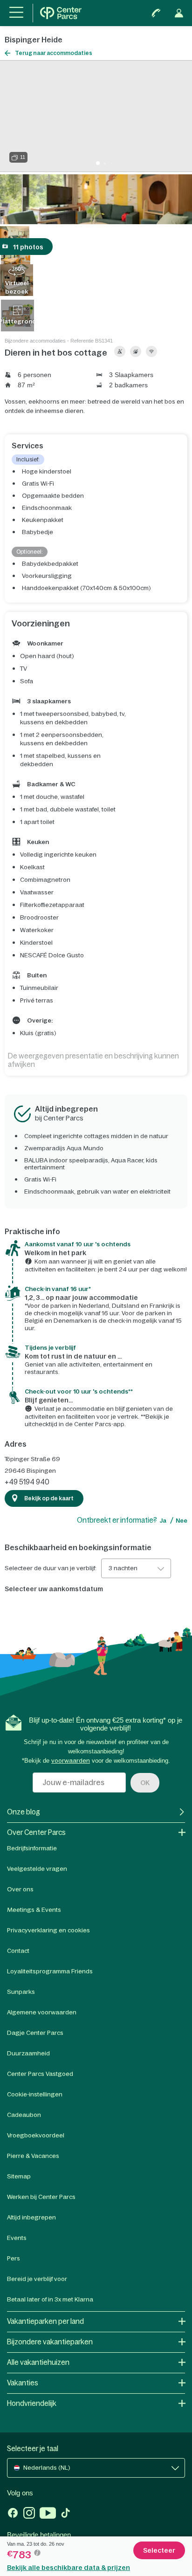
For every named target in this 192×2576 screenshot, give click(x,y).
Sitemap (19, 2176)
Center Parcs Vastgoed (40, 2074)
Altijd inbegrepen (31, 2217)
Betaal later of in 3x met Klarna (50, 2299)
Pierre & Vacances (33, 2156)
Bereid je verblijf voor (37, 2279)
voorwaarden (71, 1761)
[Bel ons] (156, 13)
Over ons (20, 1889)
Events (17, 2238)
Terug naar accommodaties (54, 53)
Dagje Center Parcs (35, 2033)
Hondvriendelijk (32, 2403)
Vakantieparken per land (45, 2321)
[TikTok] (65, 2514)
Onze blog (24, 1812)
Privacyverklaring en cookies (48, 1930)
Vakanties (23, 2383)
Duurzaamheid (28, 2053)
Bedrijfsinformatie (32, 1848)
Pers (14, 2258)
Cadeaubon (24, 2115)
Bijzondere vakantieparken (50, 2342)
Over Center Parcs (36, 1832)
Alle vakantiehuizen (38, 2362)
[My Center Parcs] (179, 13)
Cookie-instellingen (35, 2094)
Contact (18, 1951)
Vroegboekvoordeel (36, 2135)
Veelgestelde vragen (37, 1869)
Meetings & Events (34, 1910)
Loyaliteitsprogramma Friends (50, 1971)
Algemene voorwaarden (42, 2012)
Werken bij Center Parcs (41, 2197)
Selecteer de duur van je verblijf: (51, 1568)
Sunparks (21, 1992)
